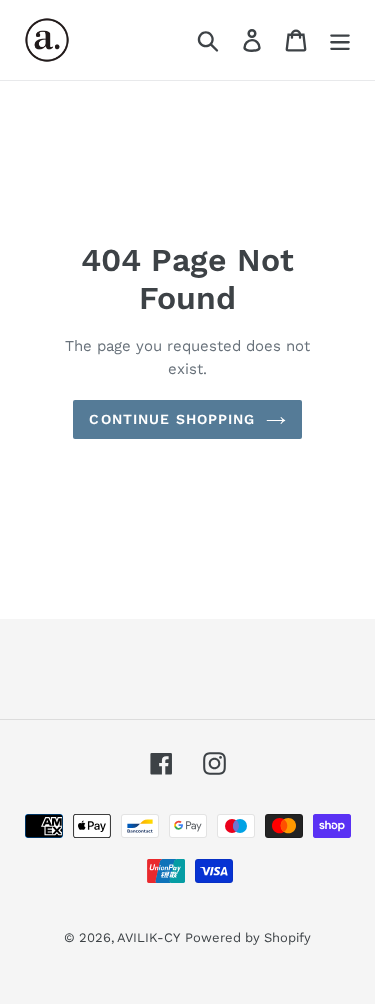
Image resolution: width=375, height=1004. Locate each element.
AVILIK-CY (148, 937)
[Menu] (340, 40)
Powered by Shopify (248, 937)
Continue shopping (172, 419)
